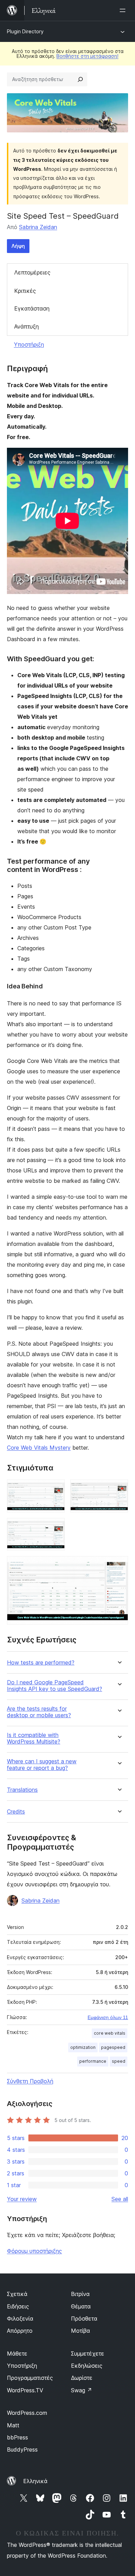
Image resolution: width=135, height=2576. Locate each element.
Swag (82, 2390)
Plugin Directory (25, 31)
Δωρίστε (82, 2378)
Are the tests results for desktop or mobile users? (39, 1712)
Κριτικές (25, 291)
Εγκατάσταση (32, 308)
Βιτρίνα (80, 2294)
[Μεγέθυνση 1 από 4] (55, 1489)
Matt (13, 2425)
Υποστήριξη (29, 344)
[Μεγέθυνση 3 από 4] (55, 1527)
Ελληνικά (35, 2481)
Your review (22, 2199)
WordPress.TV (25, 2390)
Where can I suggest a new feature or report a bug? (42, 1765)
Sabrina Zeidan (38, 227)
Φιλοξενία (20, 2319)
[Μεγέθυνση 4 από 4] (119, 1565)
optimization (83, 2047)
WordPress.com (27, 2413)
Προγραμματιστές (30, 2378)
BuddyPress (22, 2450)
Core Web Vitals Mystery (39, 1448)
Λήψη (18, 246)
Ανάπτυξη (26, 326)
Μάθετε (17, 2354)
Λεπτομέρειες (32, 272)
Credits (16, 1812)
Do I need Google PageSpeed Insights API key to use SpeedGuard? (55, 1686)
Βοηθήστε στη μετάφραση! (87, 56)
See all (120, 2199)
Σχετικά (17, 2294)
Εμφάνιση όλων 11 (108, 2017)
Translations (22, 1790)
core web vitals (110, 2033)
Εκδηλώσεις (87, 2366)
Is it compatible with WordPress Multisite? (34, 1738)
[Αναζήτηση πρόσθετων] (80, 79)
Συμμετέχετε (88, 2354)
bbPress (17, 2437)
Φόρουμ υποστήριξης (34, 2251)
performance (93, 2061)
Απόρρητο (20, 2331)
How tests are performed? (41, 1663)
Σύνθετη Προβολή (30, 2081)
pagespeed (113, 2047)
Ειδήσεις (18, 2306)
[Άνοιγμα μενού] (124, 10)
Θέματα (81, 2306)
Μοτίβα (80, 2331)
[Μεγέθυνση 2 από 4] (119, 1489)
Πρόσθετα (84, 2319)
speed (119, 2061)
